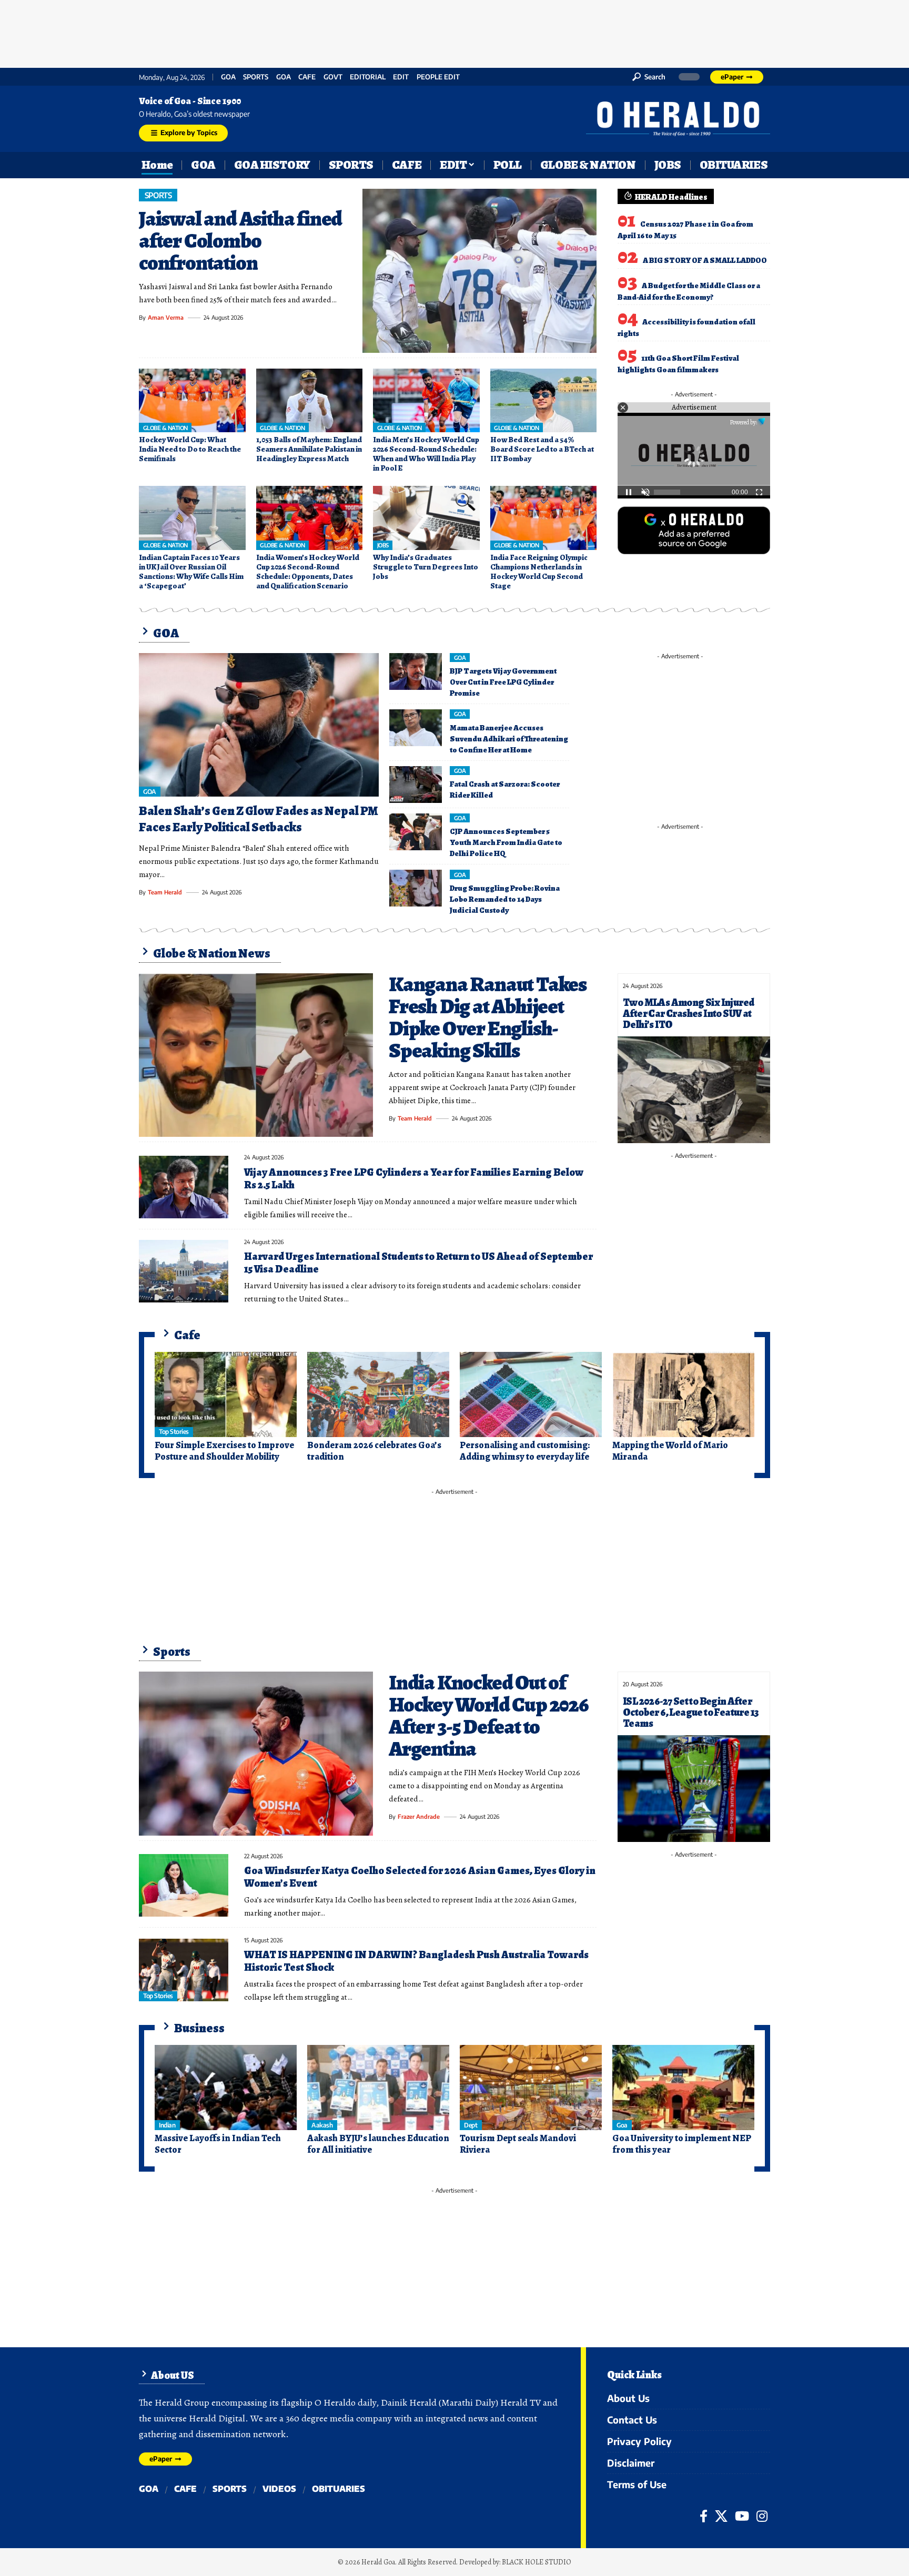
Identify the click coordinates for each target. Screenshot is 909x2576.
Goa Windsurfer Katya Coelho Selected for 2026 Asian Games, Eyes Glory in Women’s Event (420, 1877)
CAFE (307, 77)
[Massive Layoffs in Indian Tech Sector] (226, 2088)
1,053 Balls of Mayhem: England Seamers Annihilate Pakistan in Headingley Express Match (309, 449)
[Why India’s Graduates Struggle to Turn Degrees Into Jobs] (426, 518)
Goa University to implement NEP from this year (682, 2144)
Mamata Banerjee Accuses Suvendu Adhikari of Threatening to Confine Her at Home (509, 739)
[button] (649, 77)
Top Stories (174, 1432)
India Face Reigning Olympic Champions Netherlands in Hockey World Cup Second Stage (539, 572)
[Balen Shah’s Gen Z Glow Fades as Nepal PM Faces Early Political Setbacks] (259, 725)
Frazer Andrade (419, 1816)
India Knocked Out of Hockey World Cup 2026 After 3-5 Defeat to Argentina (489, 1715)
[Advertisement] (454, 32)
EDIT (401, 77)
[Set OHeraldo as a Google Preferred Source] (694, 530)
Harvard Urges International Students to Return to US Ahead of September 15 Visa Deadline (418, 1263)
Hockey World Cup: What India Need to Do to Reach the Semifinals (190, 449)
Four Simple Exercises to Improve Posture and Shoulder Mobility (224, 1451)
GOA (228, 77)
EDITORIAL (368, 77)
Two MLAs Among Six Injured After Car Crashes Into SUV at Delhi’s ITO (688, 1014)
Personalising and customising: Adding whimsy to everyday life (525, 1451)
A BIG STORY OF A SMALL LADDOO (705, 260)
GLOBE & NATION (165, 428)
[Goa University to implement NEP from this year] (683, 2088)
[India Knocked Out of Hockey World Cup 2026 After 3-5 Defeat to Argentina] (256, 1754)
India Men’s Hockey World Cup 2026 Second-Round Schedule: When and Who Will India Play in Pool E (426, 454)
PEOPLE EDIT (438, 77)
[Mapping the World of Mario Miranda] (683, 1394)
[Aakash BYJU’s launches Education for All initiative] (378, 2088)
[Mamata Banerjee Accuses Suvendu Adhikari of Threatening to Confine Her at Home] (416, 728)
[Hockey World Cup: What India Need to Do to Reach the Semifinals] (192, 401)
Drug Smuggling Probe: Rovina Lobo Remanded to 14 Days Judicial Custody (505, 899)
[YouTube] (742, 2516)
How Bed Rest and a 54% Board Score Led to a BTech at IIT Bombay (542, 449)
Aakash (322, 2125)
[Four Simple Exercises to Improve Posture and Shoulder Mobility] (226, 1394)
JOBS (383, 545)
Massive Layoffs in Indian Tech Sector (218, 2144)
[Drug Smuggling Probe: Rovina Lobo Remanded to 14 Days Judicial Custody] (416, 888)
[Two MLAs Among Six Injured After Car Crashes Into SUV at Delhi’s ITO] (694, 1090)
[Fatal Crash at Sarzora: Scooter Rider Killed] (416, 785)
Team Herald (165, 892)
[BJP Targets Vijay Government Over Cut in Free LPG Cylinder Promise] (416, 671)
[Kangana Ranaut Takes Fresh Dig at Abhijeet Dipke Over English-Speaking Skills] (256, 1055)
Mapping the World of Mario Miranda (670, 1451)
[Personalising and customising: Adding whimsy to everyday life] (531, 1394)
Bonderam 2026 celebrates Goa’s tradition (374, 1451)
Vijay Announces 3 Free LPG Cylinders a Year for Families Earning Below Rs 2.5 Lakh (414, 1179)
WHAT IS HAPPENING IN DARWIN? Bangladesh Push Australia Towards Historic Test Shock (416, 1961)
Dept (471, 2125)
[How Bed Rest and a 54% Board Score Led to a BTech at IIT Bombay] (544, 401)
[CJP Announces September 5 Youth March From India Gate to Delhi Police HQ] (416, 832)
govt (333, 77)
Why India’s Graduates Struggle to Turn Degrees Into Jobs (426, 567)
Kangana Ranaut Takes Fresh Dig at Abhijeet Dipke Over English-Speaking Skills (488, 1017)
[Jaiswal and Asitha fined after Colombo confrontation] (479, 271)
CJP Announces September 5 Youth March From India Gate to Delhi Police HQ (506, 842)
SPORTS (256, 77)
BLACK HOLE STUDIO (537, 2562)
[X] (721, 2516)
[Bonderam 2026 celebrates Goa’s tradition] (378, 1394)
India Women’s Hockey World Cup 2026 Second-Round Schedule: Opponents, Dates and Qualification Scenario (308, 572)
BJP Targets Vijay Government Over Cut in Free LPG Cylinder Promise (503, 682)
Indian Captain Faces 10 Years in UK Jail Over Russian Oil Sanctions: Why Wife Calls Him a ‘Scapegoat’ (191, 572)
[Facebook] (704, 2516)
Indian (167, 2125)
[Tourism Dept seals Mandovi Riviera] (531, 2088)
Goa (284, 77)
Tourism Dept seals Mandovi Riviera (518, 2144)
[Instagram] (762, 2516)
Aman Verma (166, 317)
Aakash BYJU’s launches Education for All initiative (378, 2144)
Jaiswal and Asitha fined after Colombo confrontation (240, 241)
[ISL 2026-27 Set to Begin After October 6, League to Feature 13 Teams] (694, 1789)
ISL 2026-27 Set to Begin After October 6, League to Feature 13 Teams (691, 1712)
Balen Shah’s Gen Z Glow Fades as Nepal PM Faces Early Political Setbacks (258, 819)
